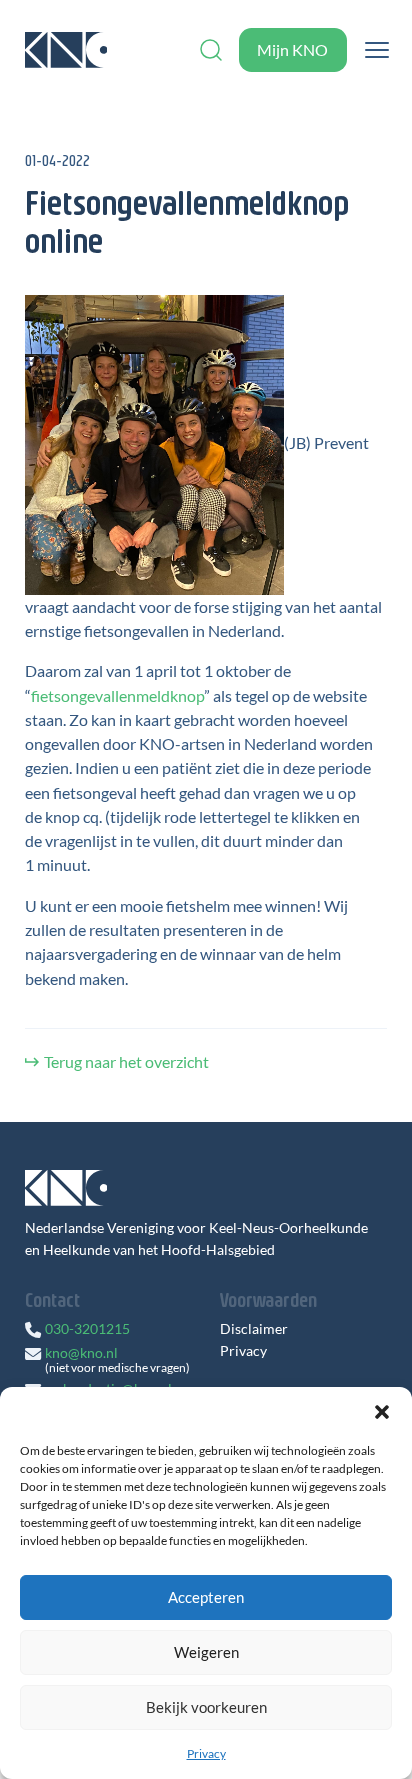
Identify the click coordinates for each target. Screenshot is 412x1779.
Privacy (206, 1753)
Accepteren (206, 1597)
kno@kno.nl (81, 1352)
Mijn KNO (292, 49)
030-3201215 (87, 1328)
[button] (382, 1412)
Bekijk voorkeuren (206, 1707)
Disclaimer (254, 1329)
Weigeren (206, 1652)
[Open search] (211, 50)
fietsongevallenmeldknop (117, 695)
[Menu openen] (377, 50)
